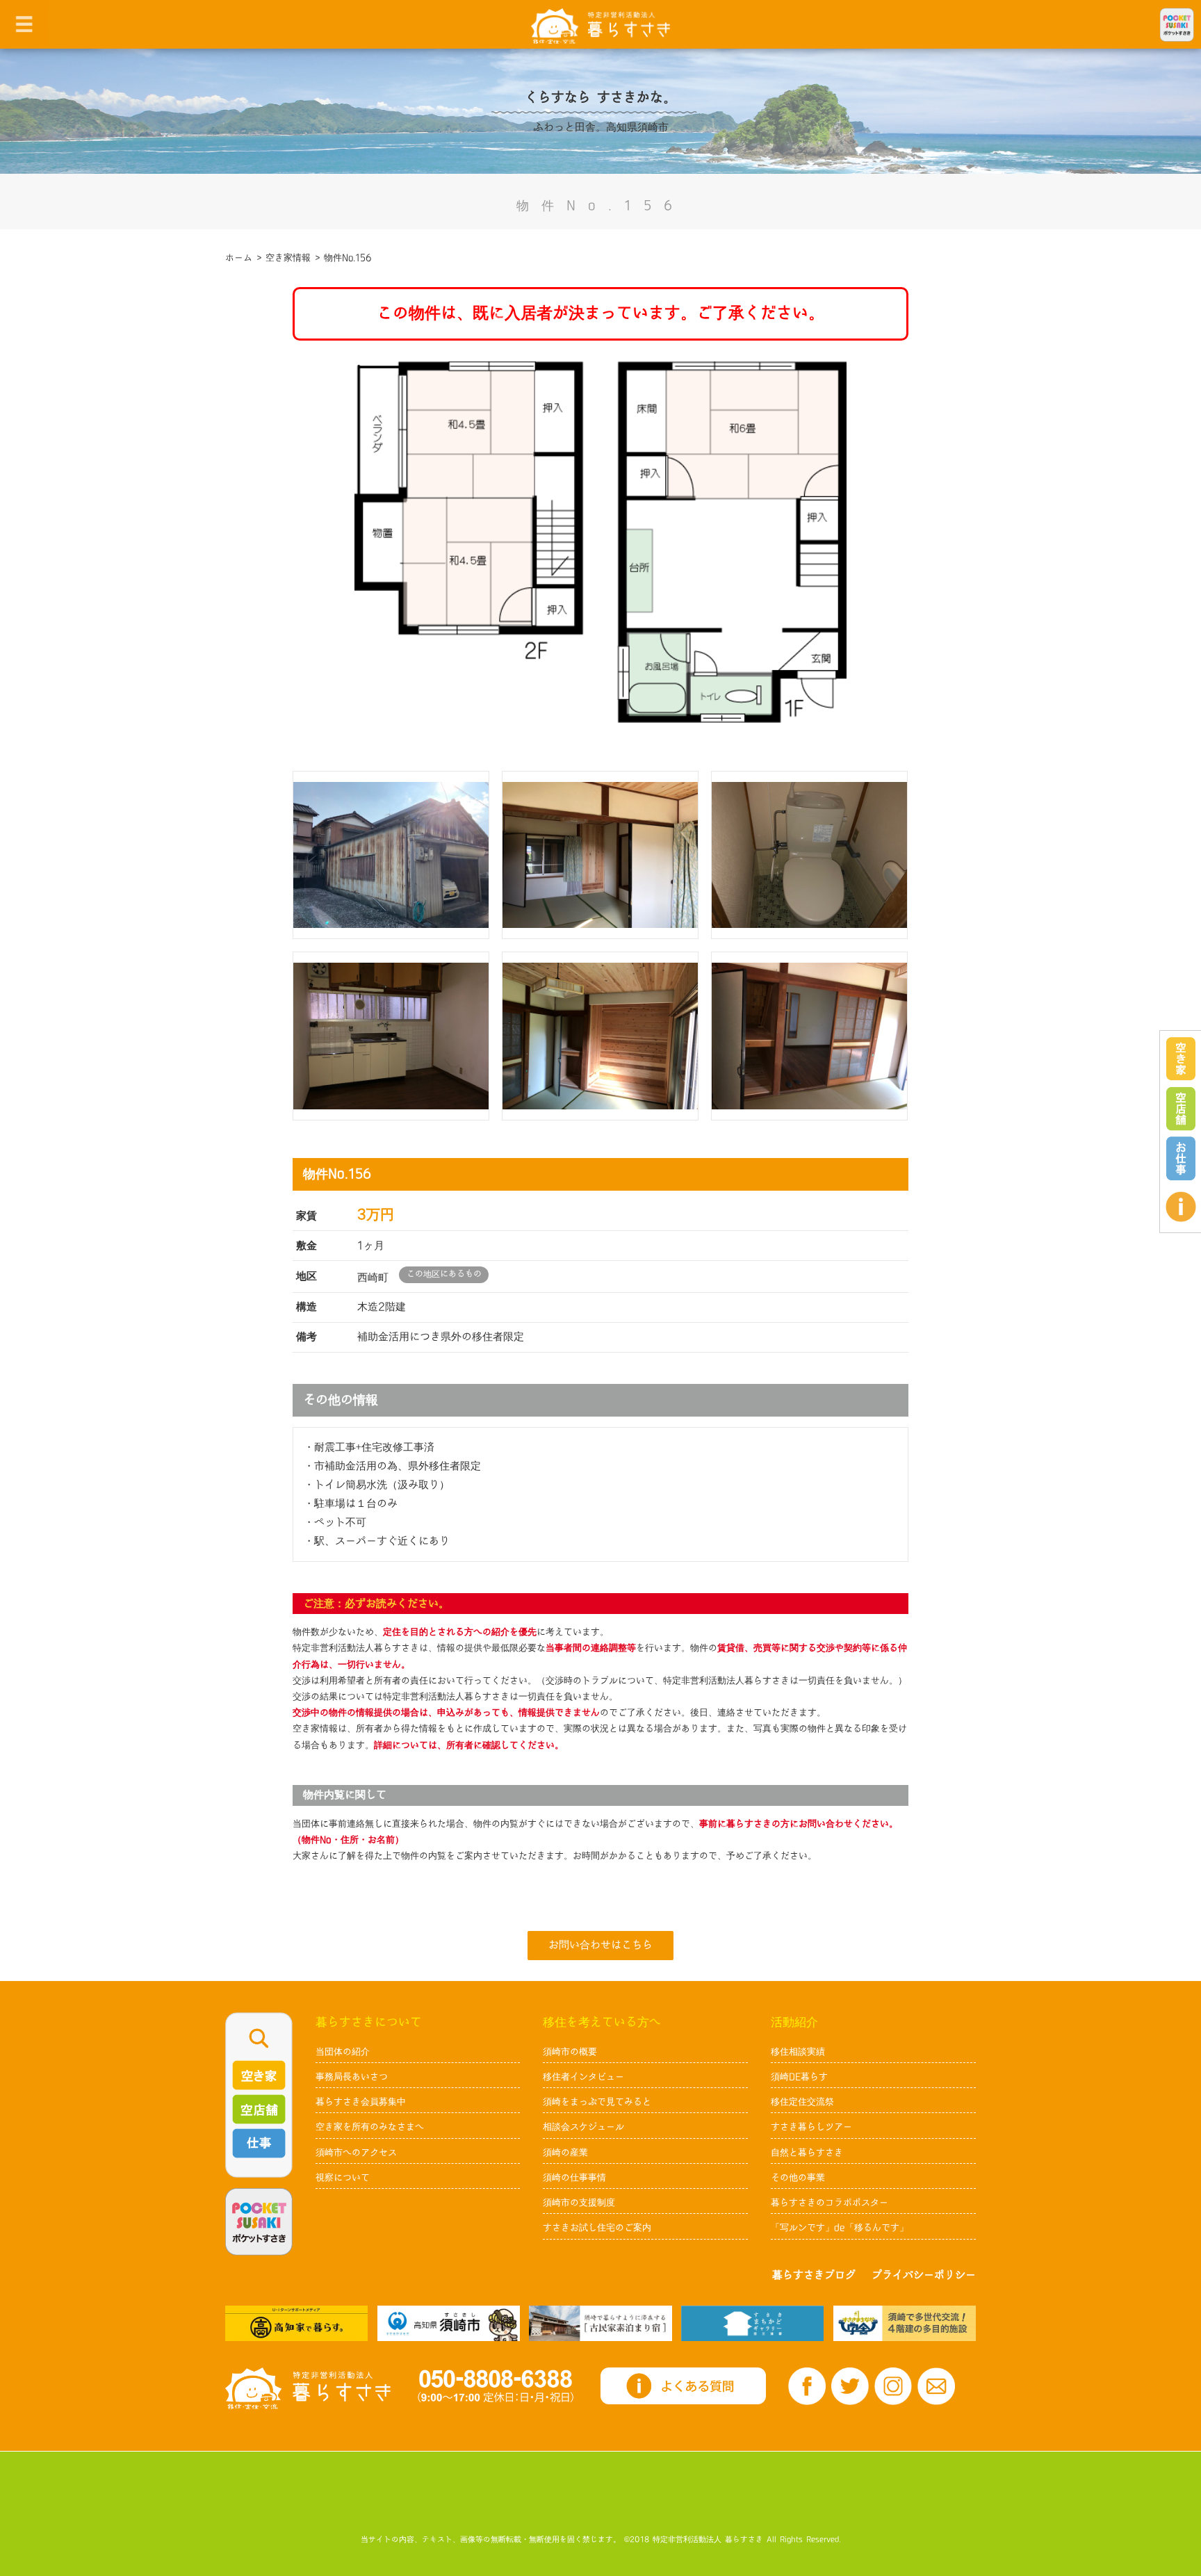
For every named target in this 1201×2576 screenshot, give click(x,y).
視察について (343, 2178)
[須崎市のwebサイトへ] (449, 2323)
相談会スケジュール (583, 2127)
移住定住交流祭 (802, 2102)
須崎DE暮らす (799, 2077)
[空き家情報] (1181, 1059)
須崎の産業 (565, 2153)
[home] (600, 25)
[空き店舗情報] (1181, 1109)
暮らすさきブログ (814, 2275)
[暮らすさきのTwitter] (850, 2386)
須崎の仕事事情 (574, 2178)
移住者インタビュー (583, 2077)
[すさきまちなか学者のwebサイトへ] (905, 2323)
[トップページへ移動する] (308, 2388)
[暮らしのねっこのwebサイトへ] (600, 2323)
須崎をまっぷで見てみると (597, 2102)
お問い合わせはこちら (600, 1945)
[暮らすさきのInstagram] (893, 2386)
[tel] (496, 2386)
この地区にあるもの (444, 1274)
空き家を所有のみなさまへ (370, 2127)
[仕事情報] (1181, 1158)
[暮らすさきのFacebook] (807, 2386)
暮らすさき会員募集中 (361, 2102)
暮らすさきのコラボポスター (830, 2203)
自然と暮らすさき (807, 2153)
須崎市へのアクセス (356, 2153)
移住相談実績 (798, 2052)
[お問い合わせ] (936, 2387)
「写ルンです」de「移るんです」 (840, 2228)
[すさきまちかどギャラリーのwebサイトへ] (752, 2323)
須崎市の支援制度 (579, 2203)
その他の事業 (798, 2178)
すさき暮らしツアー (811, 2127)
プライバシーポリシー (924, 2275)
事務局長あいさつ (352, 2077)
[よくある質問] (1181, 1207)
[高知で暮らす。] (296, 2323)
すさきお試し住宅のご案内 (597, 2228)
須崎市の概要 (570, 2052)
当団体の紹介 (343, 2052)
